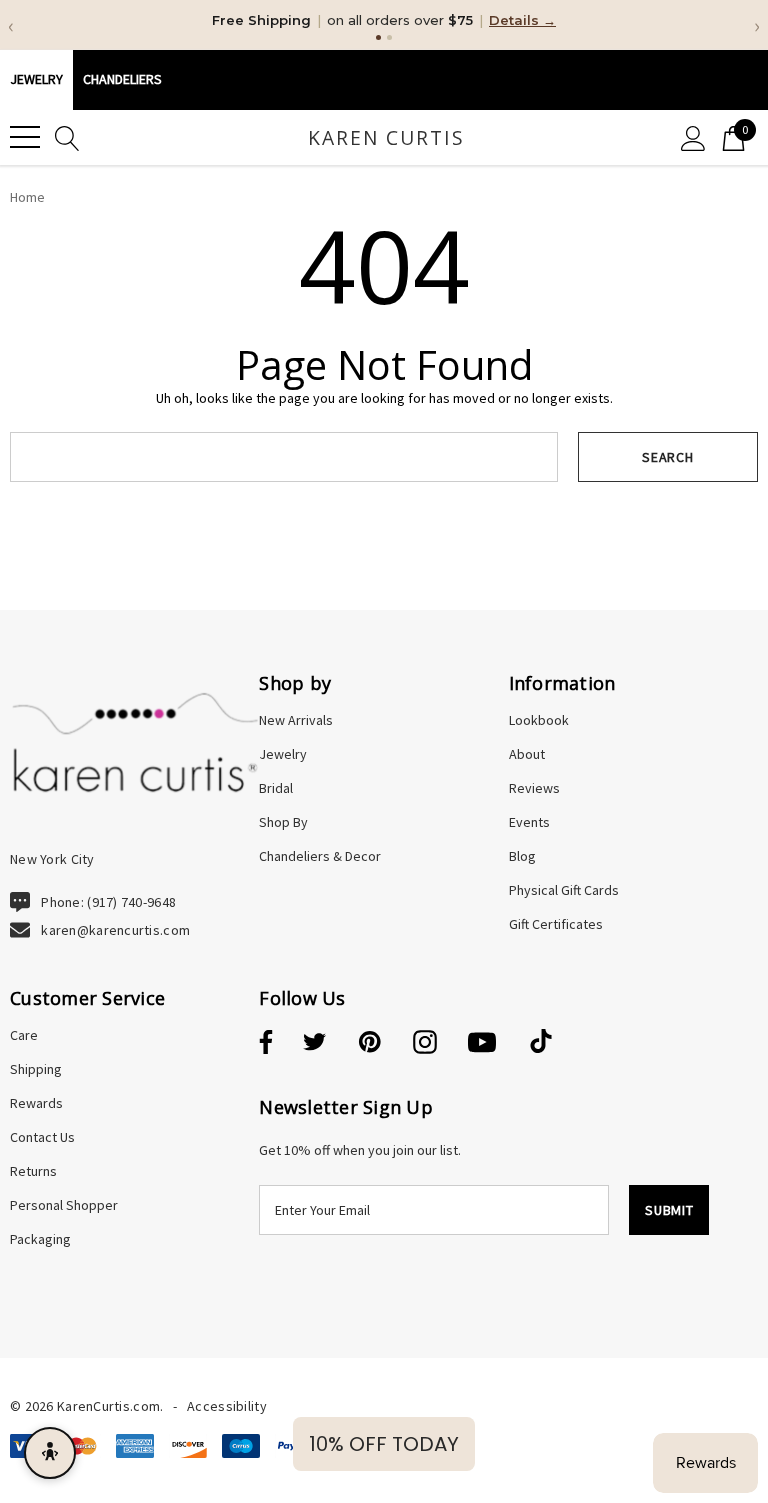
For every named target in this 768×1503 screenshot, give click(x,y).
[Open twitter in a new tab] (315, 1043)
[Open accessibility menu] (50, 1453)
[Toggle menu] (25, 137)
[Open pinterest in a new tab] (370, 1043)
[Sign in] (693, 137)
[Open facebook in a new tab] (263, 1043)
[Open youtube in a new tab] (482, 1043)
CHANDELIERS (122, 79)
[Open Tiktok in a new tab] (541, 1043)
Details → (522, 20)
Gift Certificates (556, 924)
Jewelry (36, 79)
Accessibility (227, 1406)
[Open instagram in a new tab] (425, 1043)
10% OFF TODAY (384, 1444)
